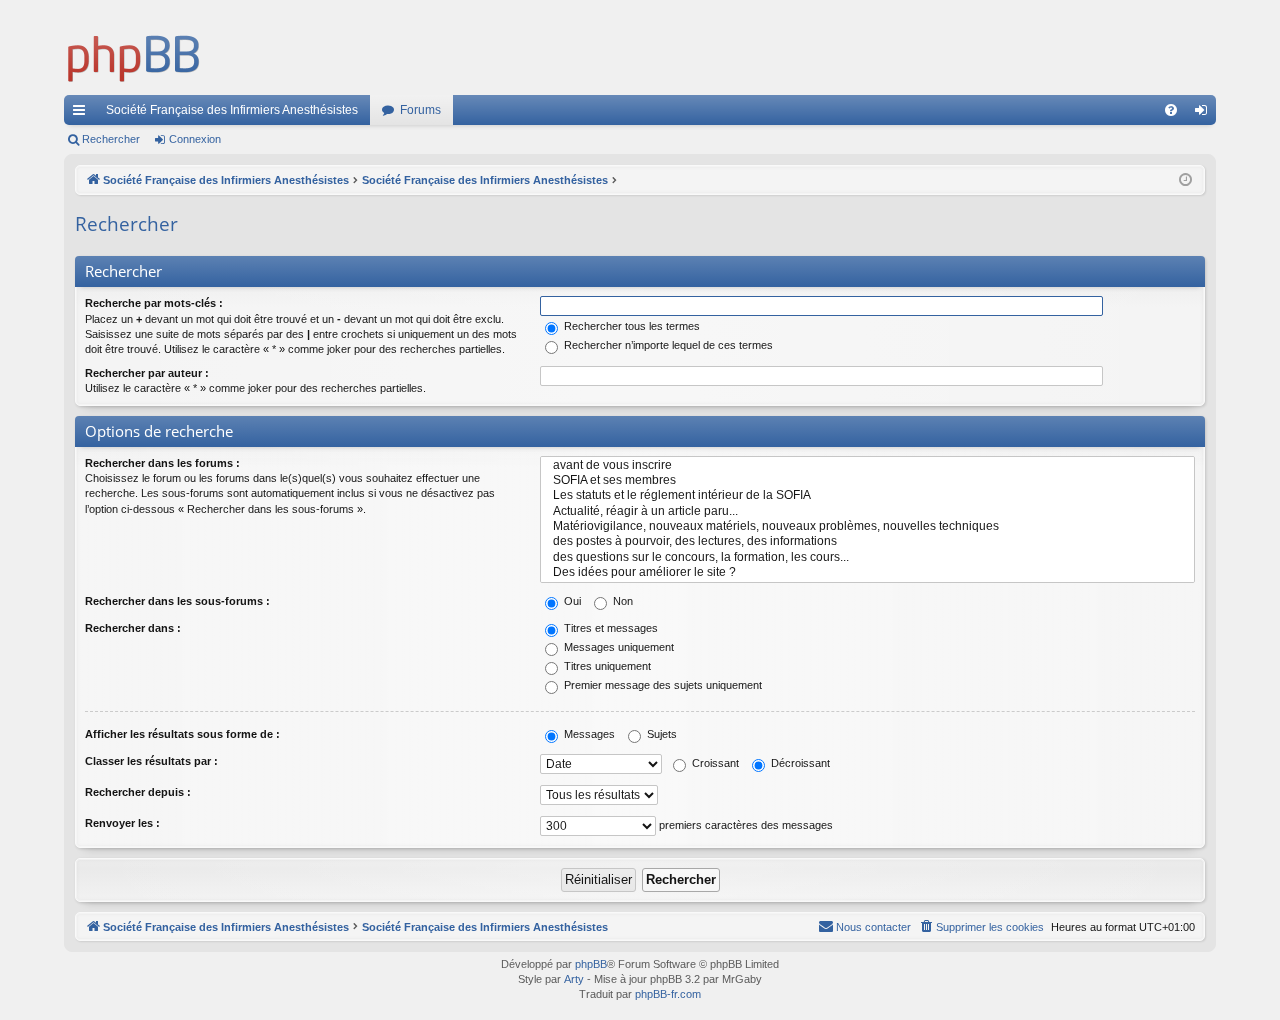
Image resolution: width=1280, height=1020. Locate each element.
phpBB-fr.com (668, 994)
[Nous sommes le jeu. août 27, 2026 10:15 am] (1185, 180)
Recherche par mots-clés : (154, 303)
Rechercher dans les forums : (162, 463)
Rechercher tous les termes (630, 326)
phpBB (591, 964)
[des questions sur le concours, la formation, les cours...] (867, 557)
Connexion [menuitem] (1205, 114)
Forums (420, 110)
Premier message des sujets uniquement (661, 685)
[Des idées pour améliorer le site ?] (867, 572)
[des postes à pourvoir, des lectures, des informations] (867, 541)
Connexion (195, 139)
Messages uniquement (617, 647)
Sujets (660, 734)
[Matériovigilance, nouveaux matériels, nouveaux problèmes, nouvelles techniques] (867, 526)
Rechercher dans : (133, 628)
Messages (588, 734)
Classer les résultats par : (151, 761)
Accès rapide (83, 114)
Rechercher (111, 139)
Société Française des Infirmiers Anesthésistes (232, 110)
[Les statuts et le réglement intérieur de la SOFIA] (867, 495)
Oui (571, 601)
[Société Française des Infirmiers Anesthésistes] (134, 55)
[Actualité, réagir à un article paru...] (867, 511)
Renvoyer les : (122, 823)
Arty (574, 979)
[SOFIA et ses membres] (867, 480)
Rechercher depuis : (138, 792)
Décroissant (799, 763)
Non (621, 601)
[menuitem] (1171, 110)
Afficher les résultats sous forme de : (182, 734)
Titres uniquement (606, 666)
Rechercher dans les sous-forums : (177, 601)
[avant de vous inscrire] (867, 465)
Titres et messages (609, 628)
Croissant (714, 763)
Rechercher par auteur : (147, 373)
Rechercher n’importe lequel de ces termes (667, 345)
